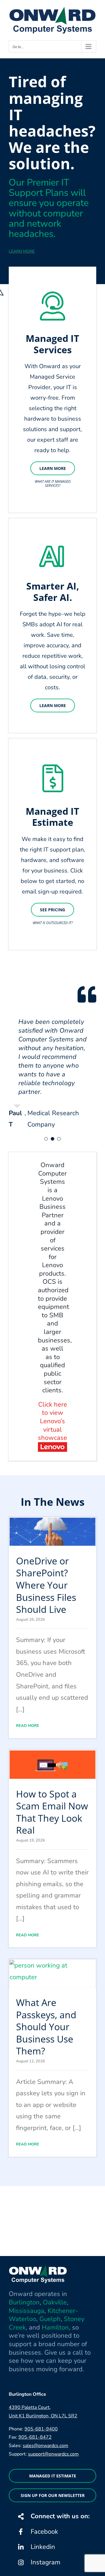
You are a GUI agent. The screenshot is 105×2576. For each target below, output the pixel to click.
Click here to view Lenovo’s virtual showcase (52, 1421)
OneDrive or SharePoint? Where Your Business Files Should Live (46, 1585)
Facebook (44, 2532)
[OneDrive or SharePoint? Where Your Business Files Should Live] (52, 1532)
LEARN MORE (22, 251)
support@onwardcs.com (53, 2454)
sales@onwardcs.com (45, 2446)
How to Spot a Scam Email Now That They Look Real (52, 1812)
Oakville (55, 2302)
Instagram (45, 2562)
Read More (28, 1726)
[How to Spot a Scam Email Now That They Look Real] (52, 1764)
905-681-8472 (35, 2437)
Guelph (50, 2319)
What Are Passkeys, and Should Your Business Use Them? (46, 2027)
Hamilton (55, 2327)
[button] (46, 1139)
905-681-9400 (41, 2429)
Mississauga (27, 2311)
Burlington (24, 2302)
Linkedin (43, 2547)
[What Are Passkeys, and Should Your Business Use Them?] (52, 1974)
